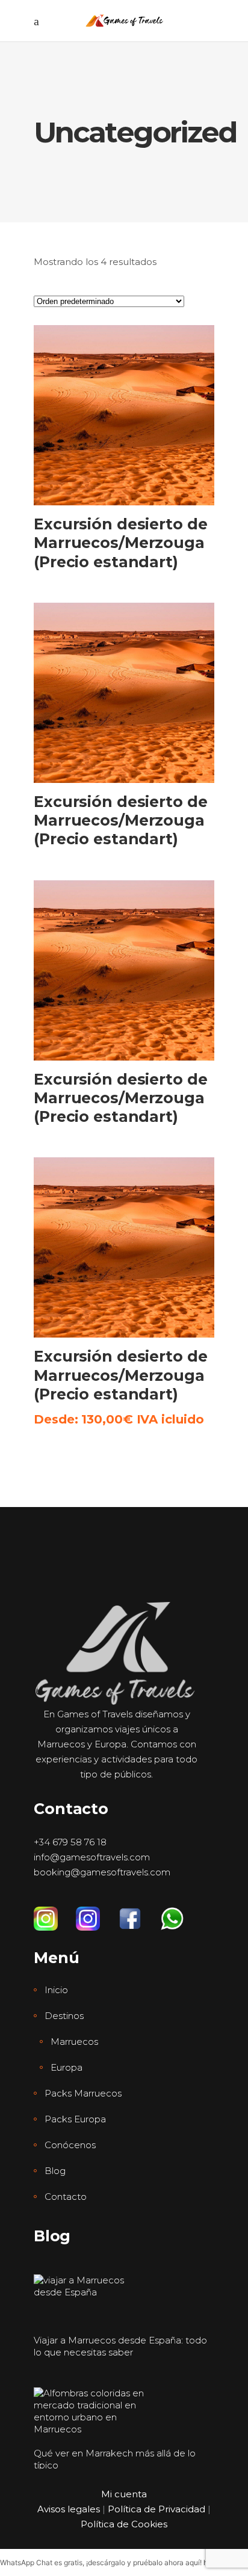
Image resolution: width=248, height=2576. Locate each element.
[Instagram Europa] (97, 1913)
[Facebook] (139, 1913)
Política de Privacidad (157, 2509)
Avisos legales (69, 2509)
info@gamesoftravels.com (92, 1857)
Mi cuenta (124, 2494)
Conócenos (70, 2145)
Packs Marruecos (83, 2093)
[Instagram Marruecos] (55, 1913)
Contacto (66, 2197)
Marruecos (74, 2042)
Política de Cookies (124, 2524)
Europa (67, 2067)
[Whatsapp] (181, 1913)
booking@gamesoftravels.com (102, 1872)
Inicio (56, 1990)
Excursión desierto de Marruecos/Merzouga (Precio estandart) (120, 543)
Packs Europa (75, 2119)
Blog (55, 2171)
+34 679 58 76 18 (70, 1842)
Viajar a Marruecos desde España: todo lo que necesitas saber (120, 2346)
